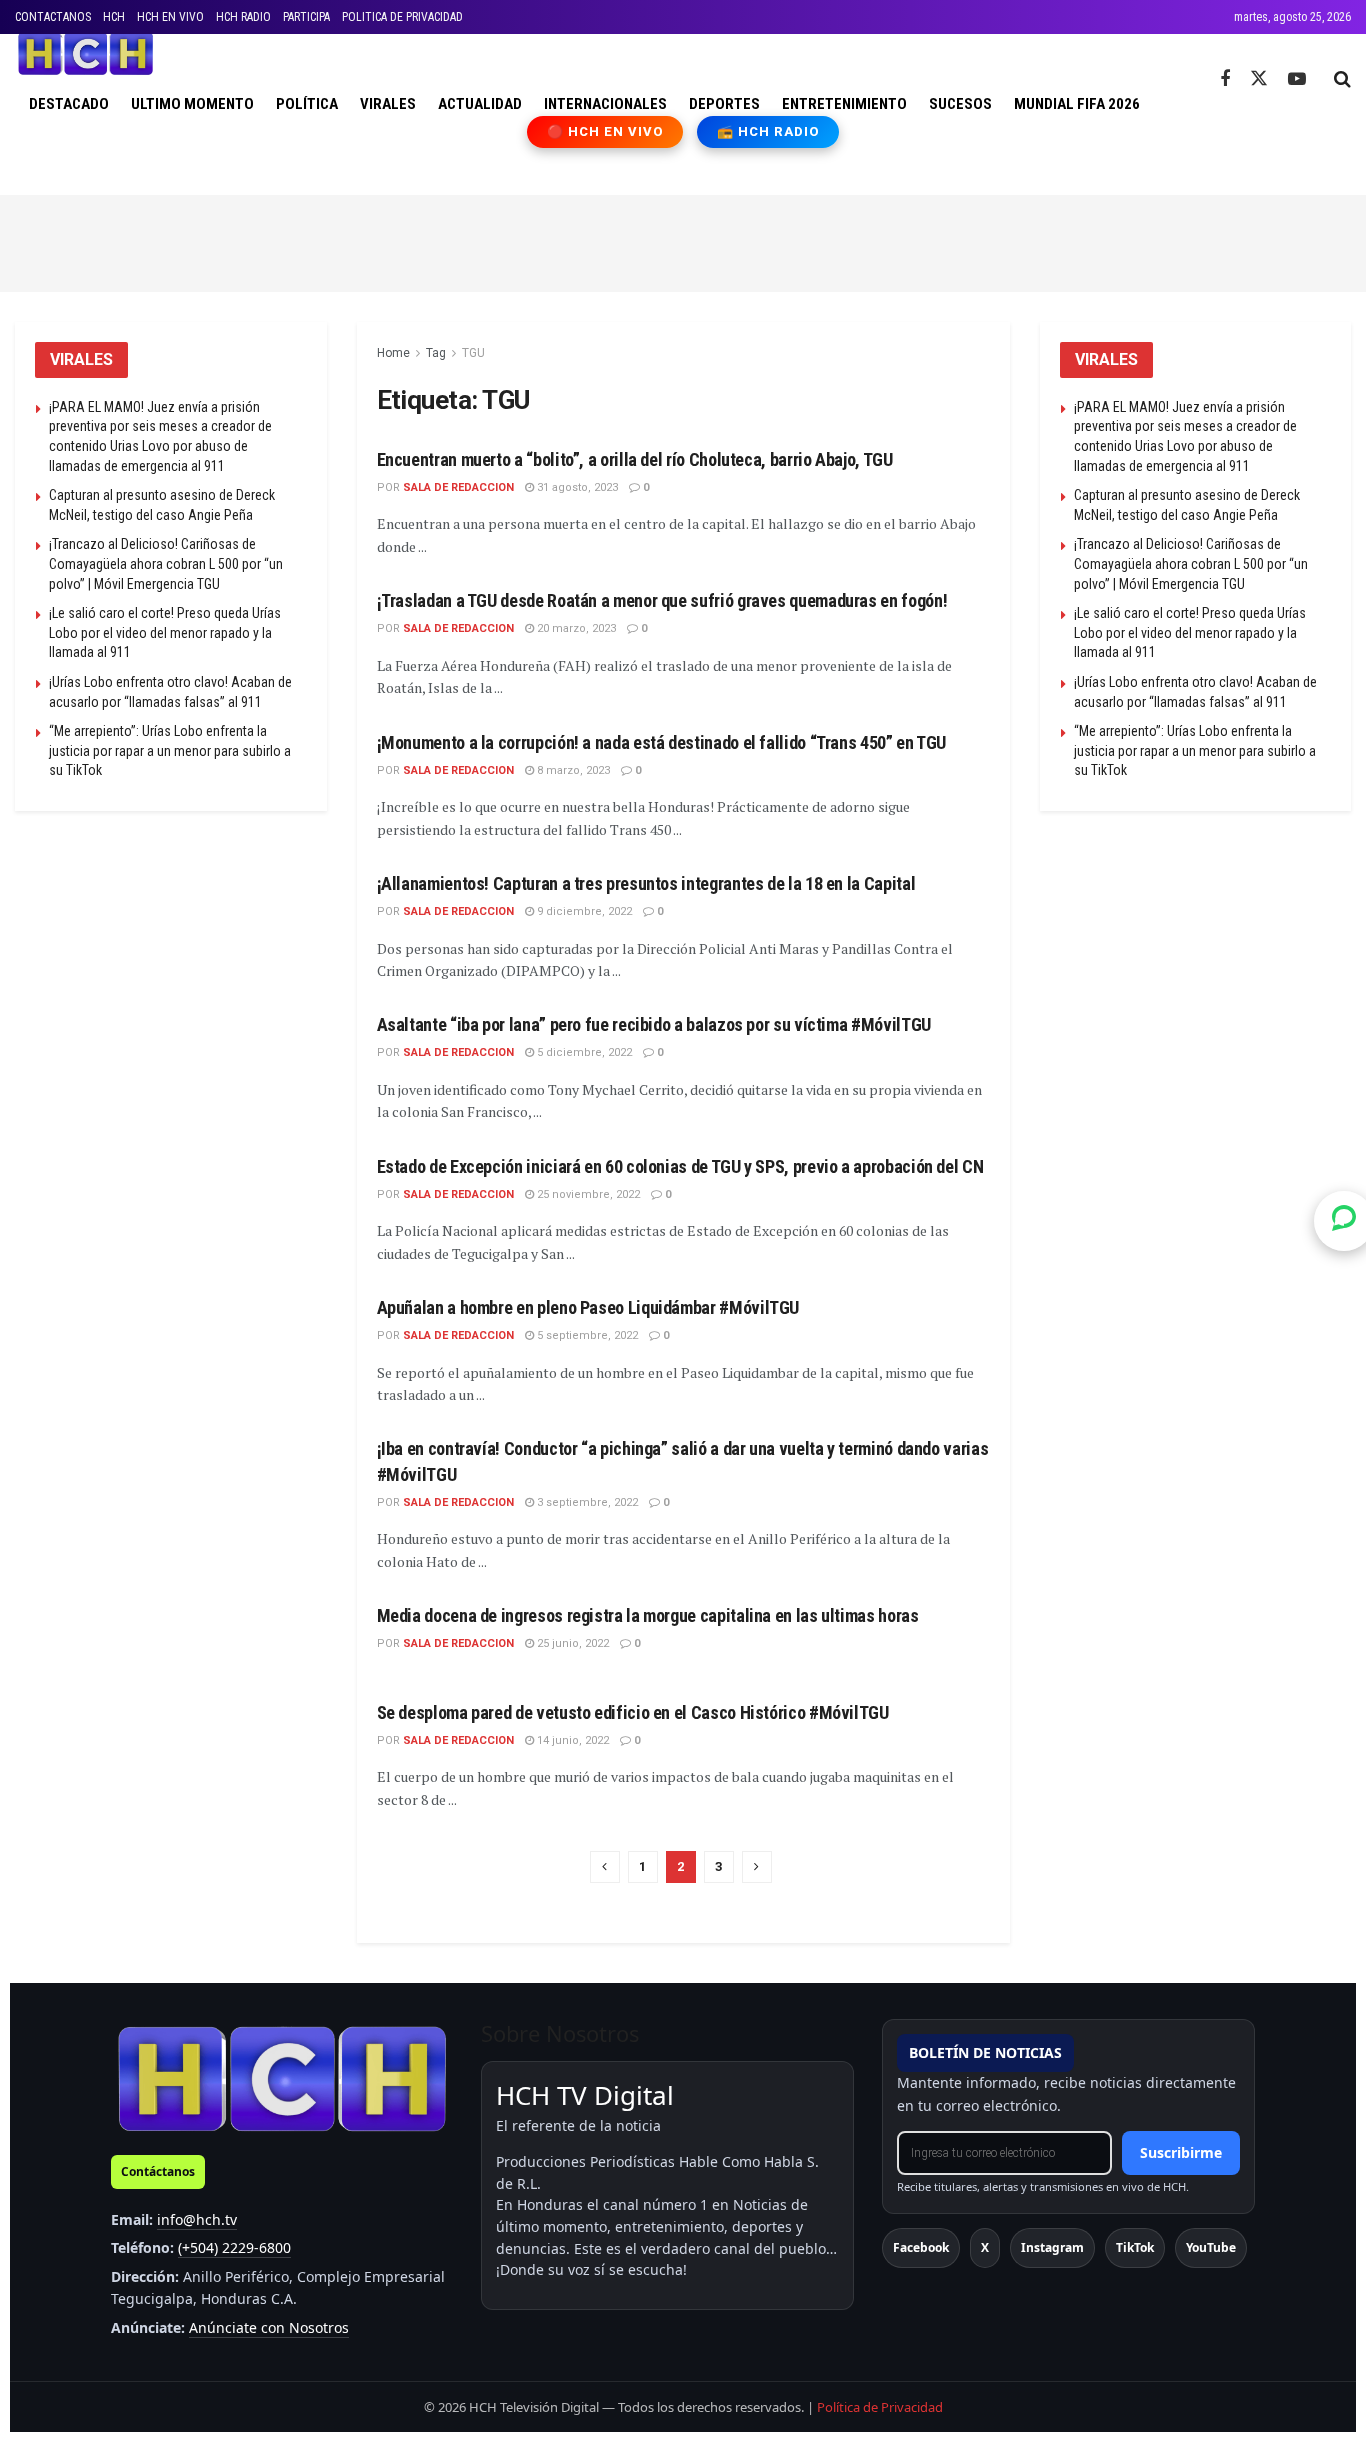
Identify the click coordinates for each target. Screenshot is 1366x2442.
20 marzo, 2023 (575, 628)
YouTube (1211, 2247)
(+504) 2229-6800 (234, 2247)
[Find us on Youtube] (1297, 79)
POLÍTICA (307, 104)
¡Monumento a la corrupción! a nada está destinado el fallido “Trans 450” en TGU (662, 742)
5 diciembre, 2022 (583, 1052)
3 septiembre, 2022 (586, 1502)
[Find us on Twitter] (1259, 79)
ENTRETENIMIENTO (844, 104)
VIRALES (388, 104)
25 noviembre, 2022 (587, 1194)
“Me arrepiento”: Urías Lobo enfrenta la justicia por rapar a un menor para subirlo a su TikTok (170, 750)
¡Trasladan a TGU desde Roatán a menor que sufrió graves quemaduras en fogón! (662, 600)
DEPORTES (724, 104)
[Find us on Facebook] (1225, 79)
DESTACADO (69, 104)
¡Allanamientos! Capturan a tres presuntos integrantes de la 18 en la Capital (646, 883)
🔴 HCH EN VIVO (605, 131)
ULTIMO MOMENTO (192, 104)
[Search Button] (1342, 79)
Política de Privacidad (880, 2407)
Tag (436, 353)
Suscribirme (1181, 2152)
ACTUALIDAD (480, 104)
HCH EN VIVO (170, 17)
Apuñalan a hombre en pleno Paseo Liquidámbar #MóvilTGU (588, 1307)
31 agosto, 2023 (576, 487)
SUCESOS (960, 104)
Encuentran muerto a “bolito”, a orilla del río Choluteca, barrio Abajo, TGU (635, 459)
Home (393, 353)
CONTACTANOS (53, 17)
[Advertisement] (683, 240)
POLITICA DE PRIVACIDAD (402, 17)
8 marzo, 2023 (572, 770)
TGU (473, 353)
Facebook (921, 2247)
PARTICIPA (306, 17)
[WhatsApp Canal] (1344, 1221)
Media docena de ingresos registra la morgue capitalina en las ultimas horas (648, 1615)
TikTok (1135, 2247)
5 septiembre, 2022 (586, 1335)
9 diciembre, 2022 (583, 911)
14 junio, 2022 (571, 1740)
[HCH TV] (282, 2078)
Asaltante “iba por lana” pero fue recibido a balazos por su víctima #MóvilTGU (654, 1024)
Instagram (1052, 2247)
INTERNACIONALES (605, 104)
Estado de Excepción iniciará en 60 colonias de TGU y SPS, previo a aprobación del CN (680, 1166)
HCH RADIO (243, 17)
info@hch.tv (197, 2219)
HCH (114, 17)
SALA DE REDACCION (458, 487)
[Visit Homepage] (85, 54)
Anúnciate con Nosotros (269, 2327)
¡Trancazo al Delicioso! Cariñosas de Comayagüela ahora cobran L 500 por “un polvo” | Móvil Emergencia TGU (166, 563)
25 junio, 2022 (571, 1643)
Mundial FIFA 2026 (1077, 104)
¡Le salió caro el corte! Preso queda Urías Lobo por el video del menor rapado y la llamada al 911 (165, 632)
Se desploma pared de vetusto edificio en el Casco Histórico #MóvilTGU (633, 1712)
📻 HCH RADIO (768, 131)
